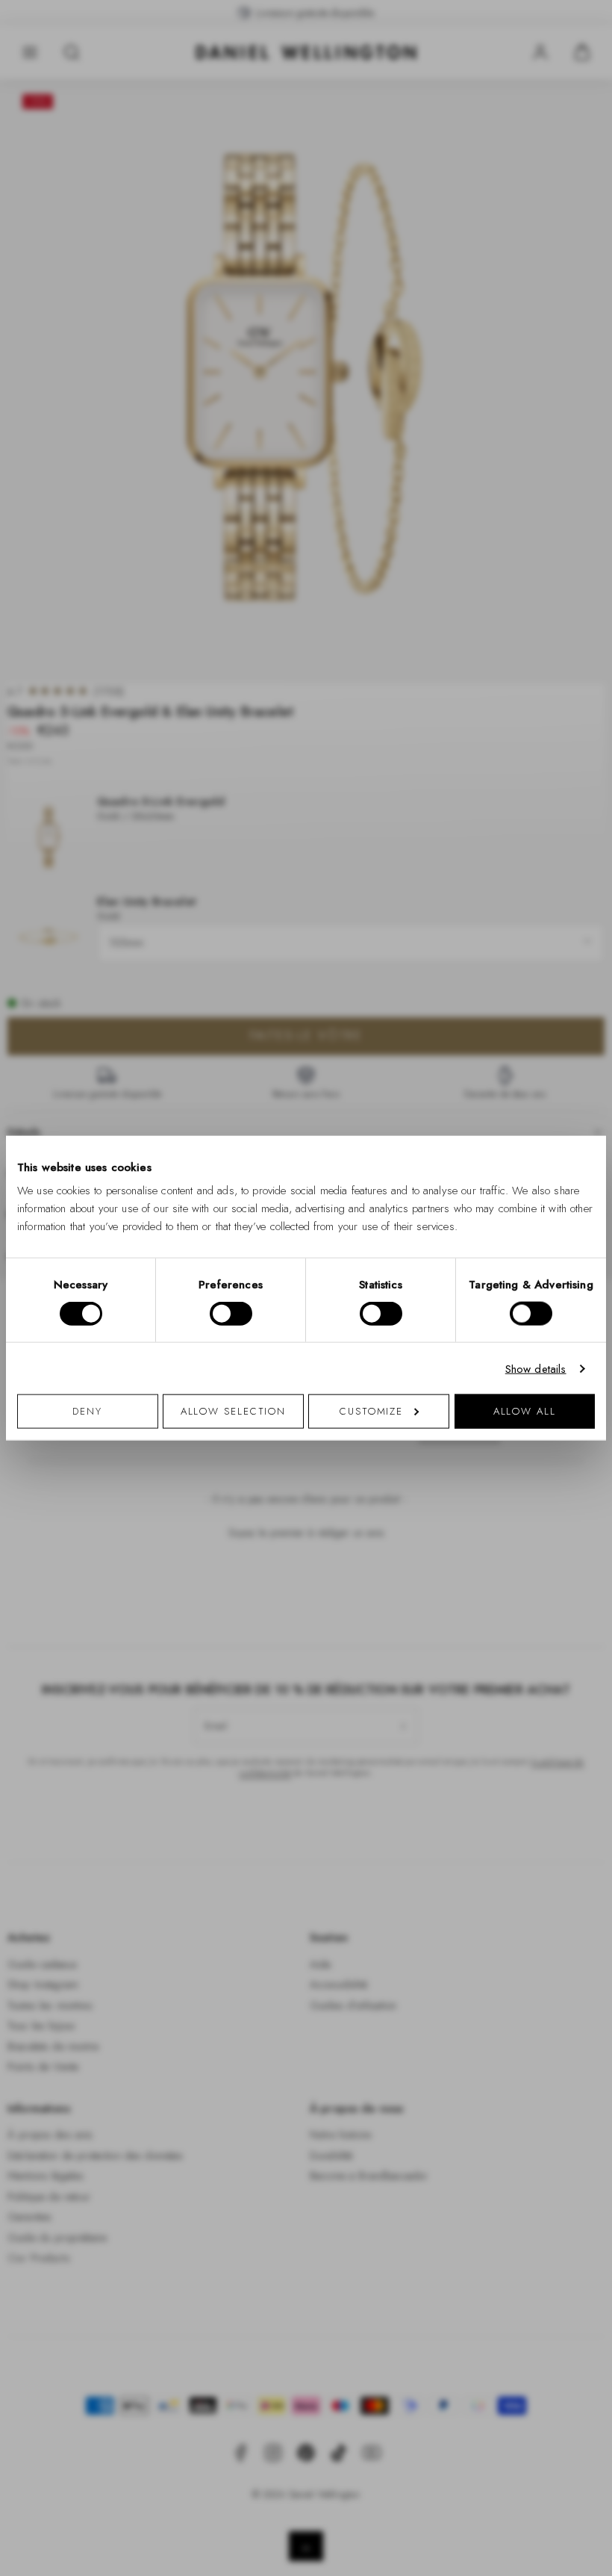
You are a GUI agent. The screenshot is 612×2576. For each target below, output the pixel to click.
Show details (536, 1368)
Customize (371, 1411)
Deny (87, 1411)
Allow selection (234, 1411)
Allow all (525, 1411)
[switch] (231, 1313)
